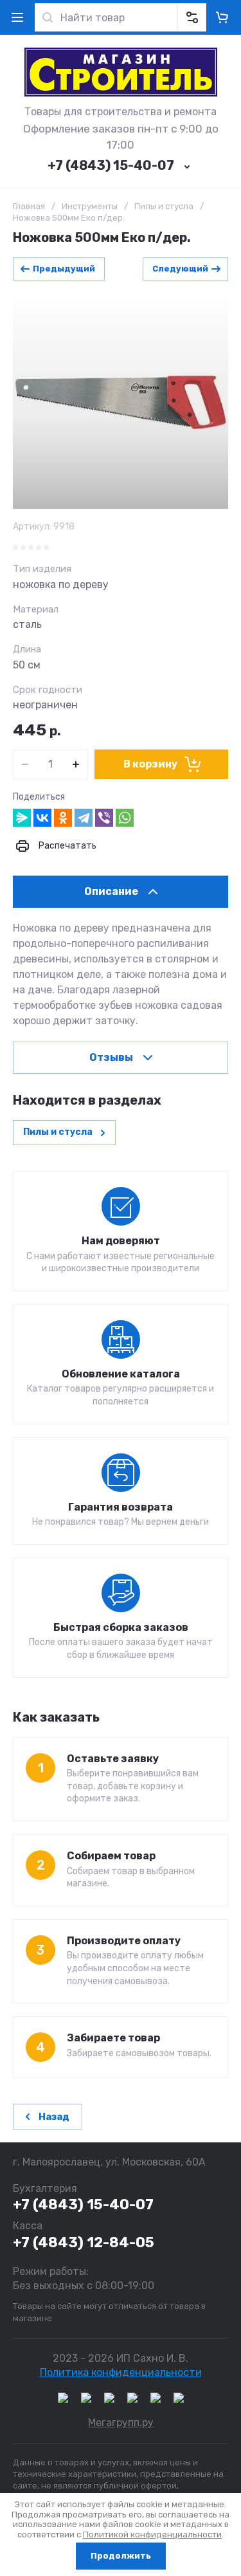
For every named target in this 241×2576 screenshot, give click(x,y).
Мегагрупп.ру (121, 2423)
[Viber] (104, 818)
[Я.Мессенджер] (22, 818)
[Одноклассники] (63, 818)
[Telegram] (84, 818)
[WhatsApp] (125, 818)
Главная (29, 206)
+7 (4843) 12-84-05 (84, 2242)
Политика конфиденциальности (121, 2372)
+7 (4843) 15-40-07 (111, 165)
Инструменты (90, 206)
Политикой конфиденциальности (152, 2535)
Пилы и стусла (164, 206)
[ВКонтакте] (42, 818)
